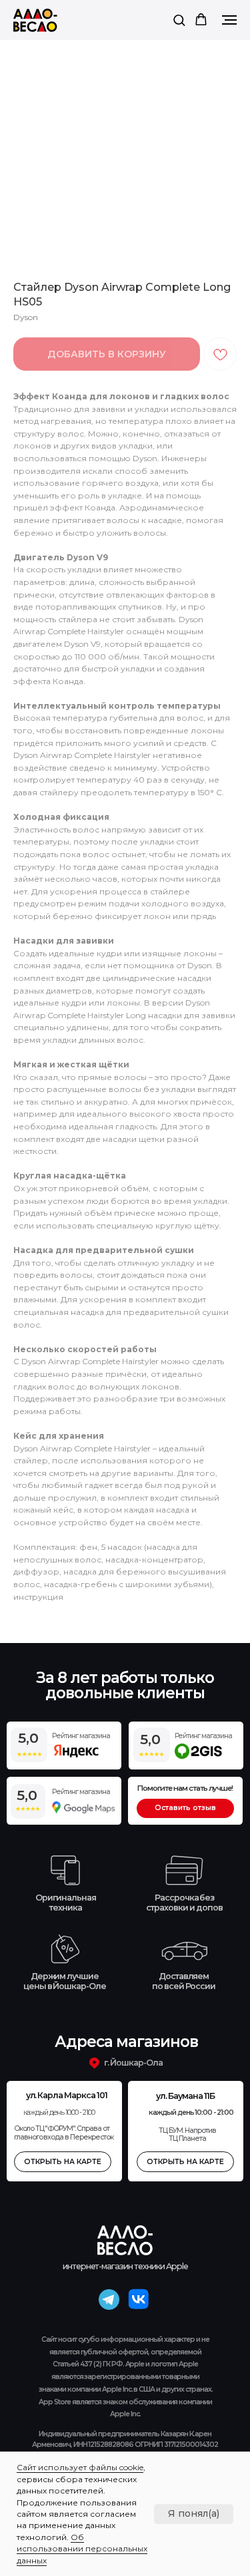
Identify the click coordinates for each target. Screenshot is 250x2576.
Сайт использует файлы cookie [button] (80, 2467)
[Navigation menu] (229, 20)
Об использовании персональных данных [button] (82, 2549)
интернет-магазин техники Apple (125, 2266)
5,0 (27, 1795)
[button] (179, 20)
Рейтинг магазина (81, 1792)
